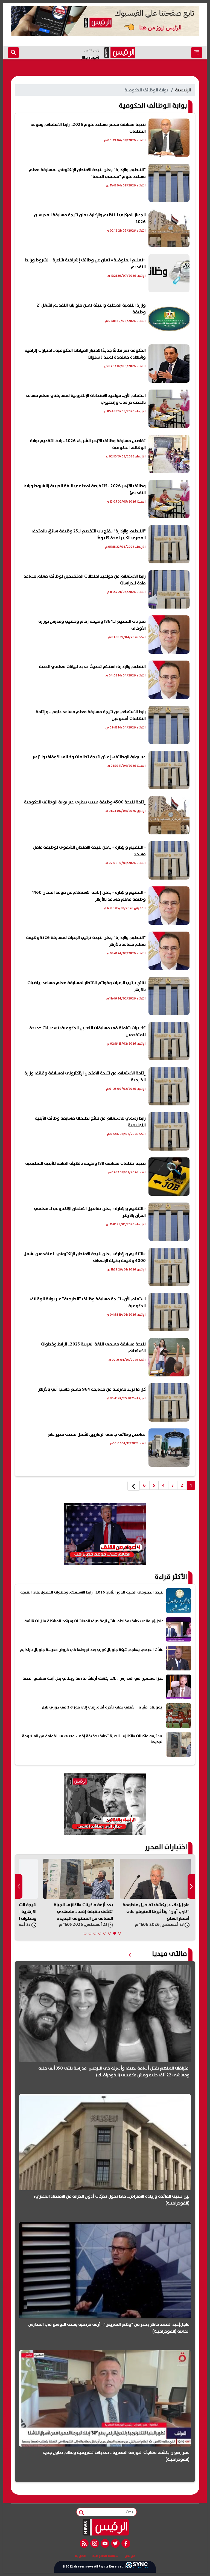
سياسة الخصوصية (105, 2556)
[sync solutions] (137, 2567)
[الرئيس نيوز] (105, 2527)
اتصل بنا (80, 2556)
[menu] (197, 53)
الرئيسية (183, 90)
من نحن (130, 2556)
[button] (119, 1933)
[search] (13, 53)
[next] (133, 1486)
